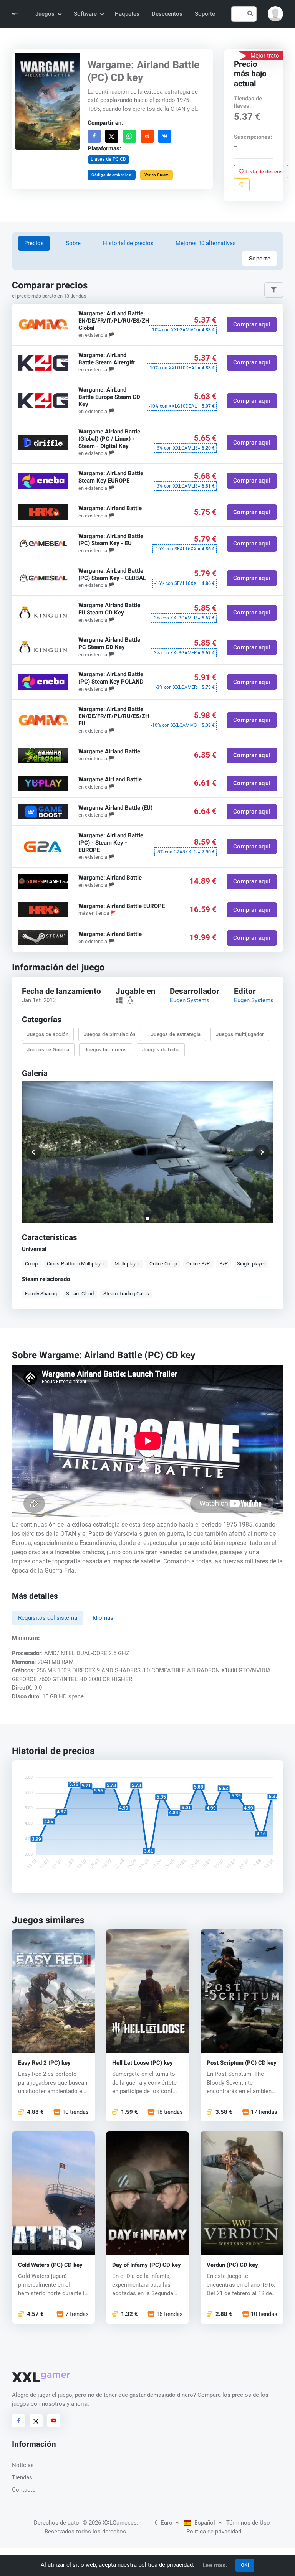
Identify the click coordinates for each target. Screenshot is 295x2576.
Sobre (73, 243)
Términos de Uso (248, 2523)
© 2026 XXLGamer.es (110, 2523)
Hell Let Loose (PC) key (143, 2063)
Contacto (24, 2490)
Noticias (23, 2465)
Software (85, 14)
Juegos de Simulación (110, 1034)
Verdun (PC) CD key (232, 2266)
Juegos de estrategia (176, 1034)
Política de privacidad (214, 2532)
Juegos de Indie (161, 1050)
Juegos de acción (48, 1034)
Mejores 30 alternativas (206, 243)
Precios (34, 243)
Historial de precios (128, 243)
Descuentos (167, 14)
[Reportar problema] (242, 184)
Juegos (45, 14)
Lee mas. (215, 2565)
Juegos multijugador (240, 1034)
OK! (245, 2565)
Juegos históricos (106, 1050)
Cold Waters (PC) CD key (50, 2266)
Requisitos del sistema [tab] (48, 1618)
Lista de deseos (264, 171)
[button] (275, 14)
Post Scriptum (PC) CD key (242, 2063)
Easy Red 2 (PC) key (44, 2063)
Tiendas (22, 2477)
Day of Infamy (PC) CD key (147, 2266)
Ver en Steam (156, 174)
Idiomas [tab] (103, 1618)
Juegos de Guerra (48, 1050)
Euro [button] (164, 2523)
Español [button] (205, 2523)
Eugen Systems (190, 1000)
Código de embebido (111, 174)
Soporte (205, 14)
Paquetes (127, 14)
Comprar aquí (251, 324)
